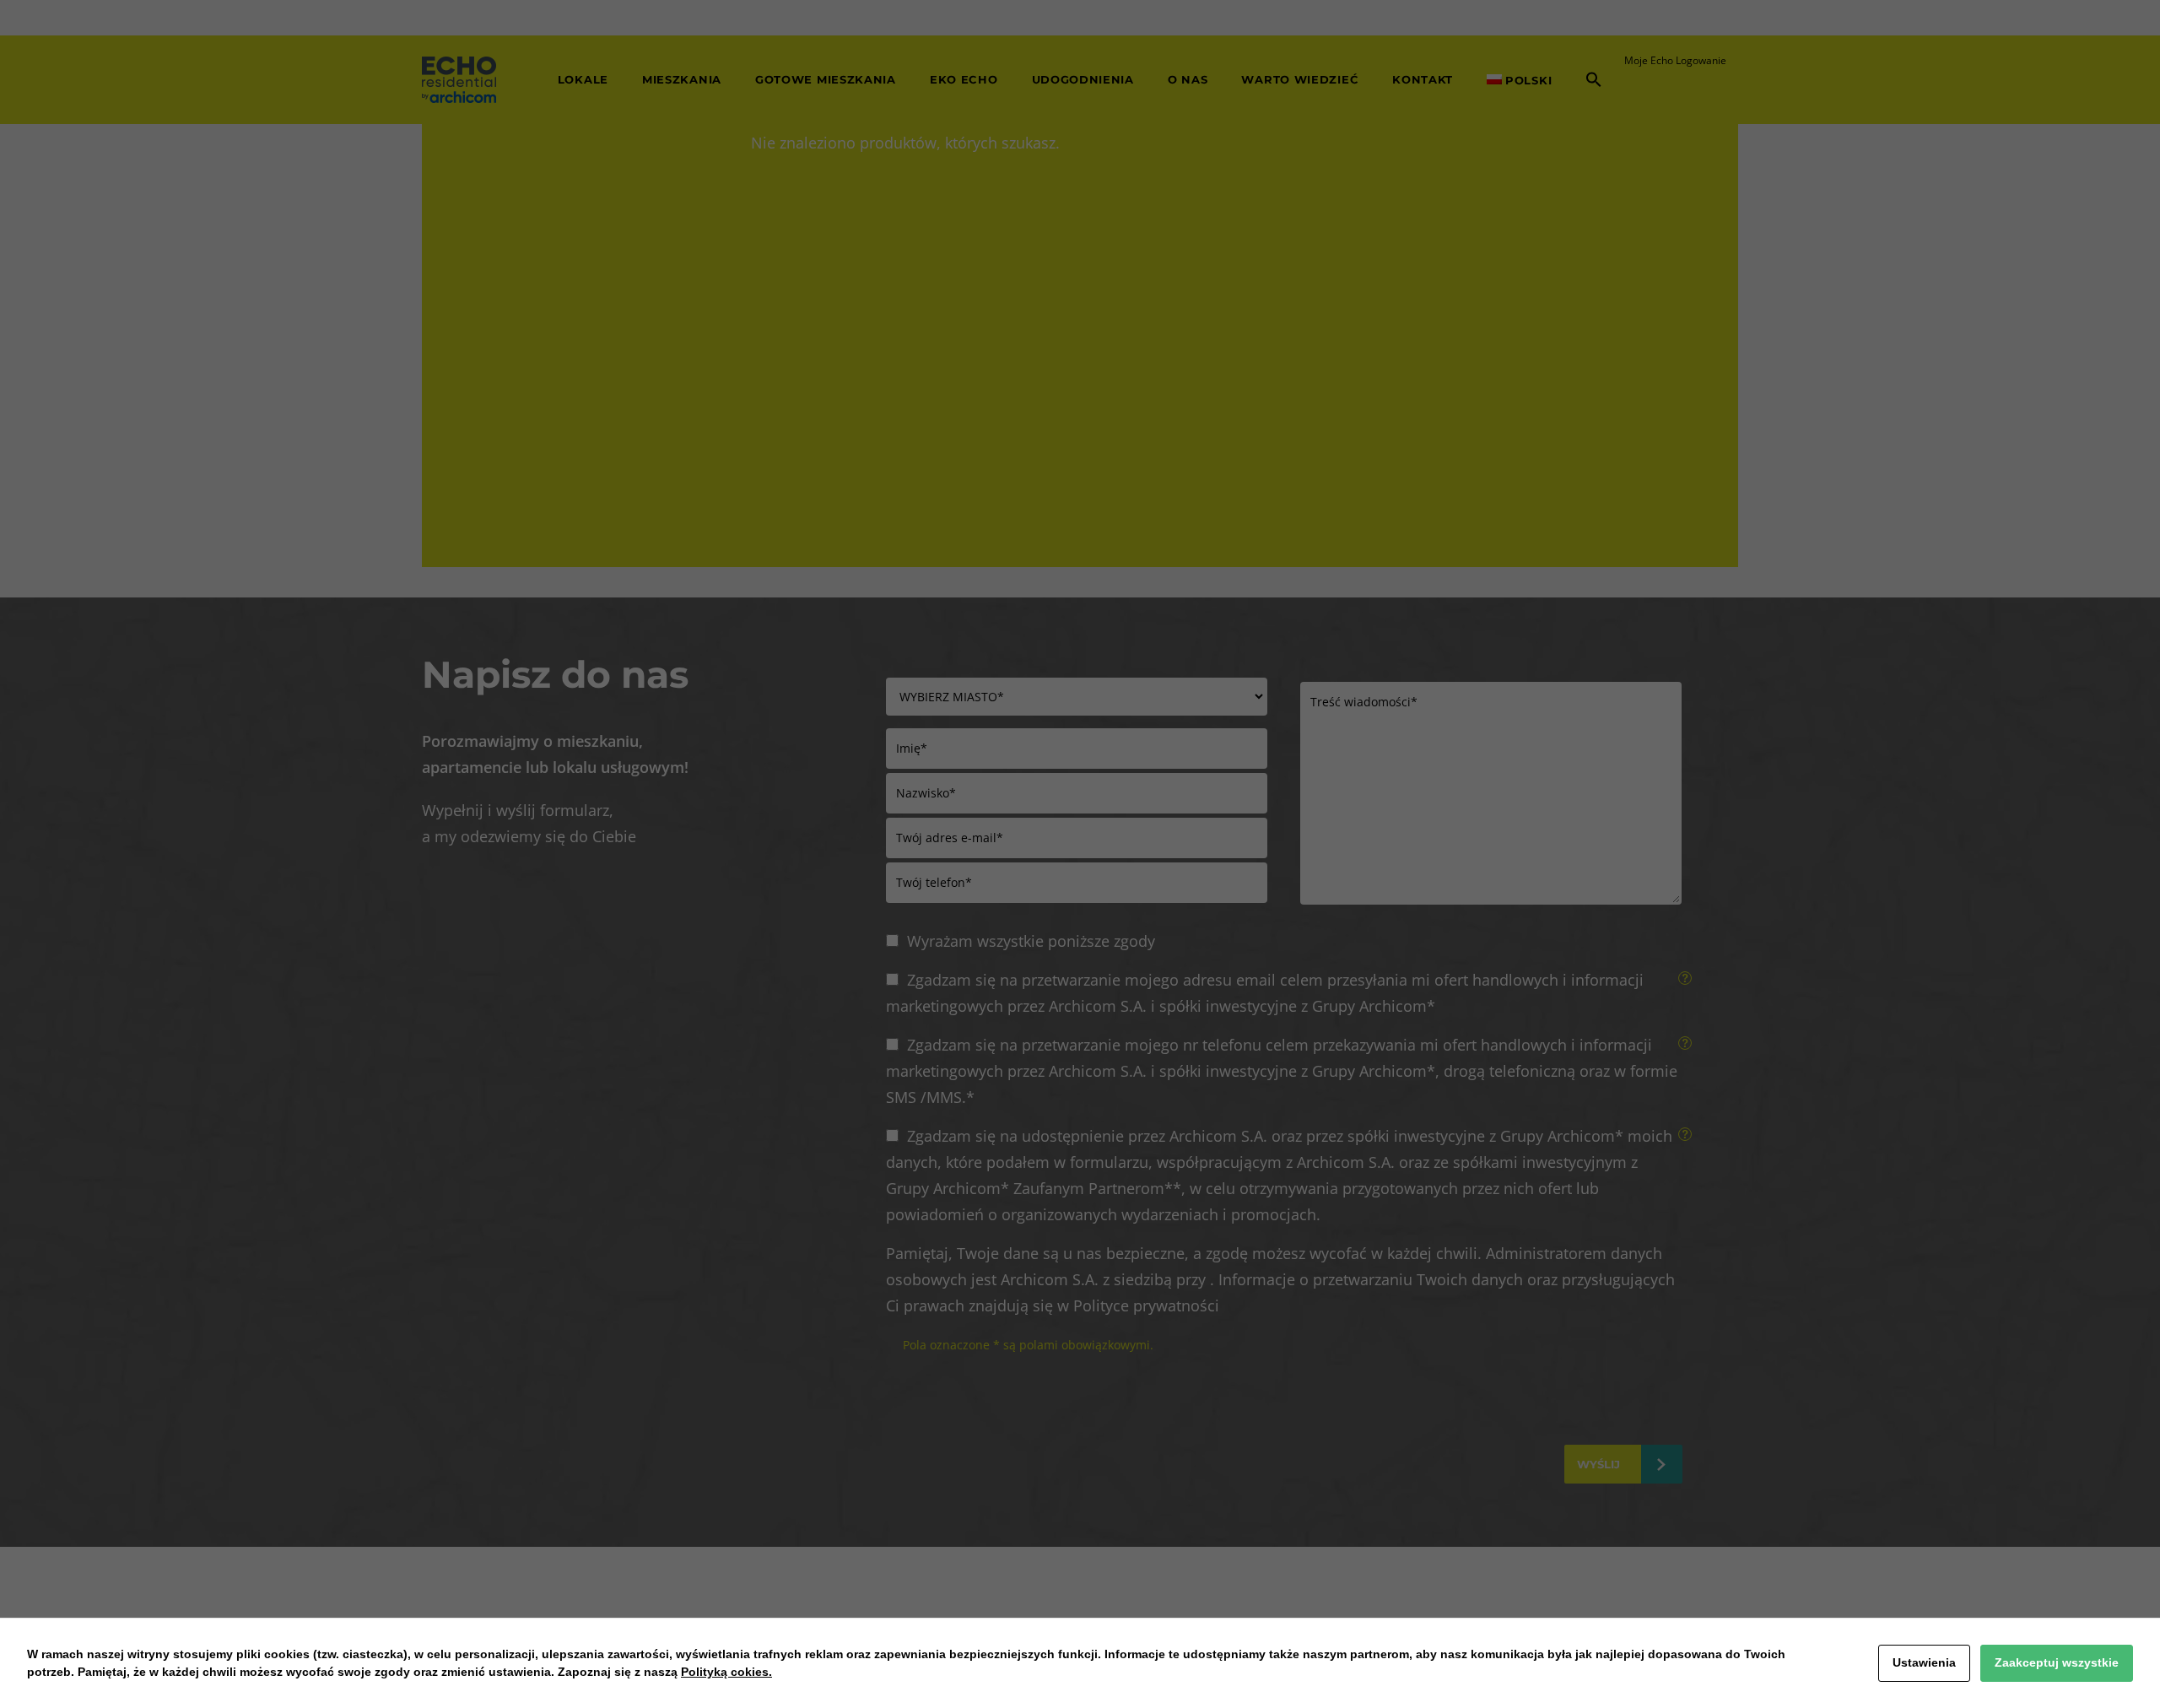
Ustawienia (1924, 1662)
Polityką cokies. (726, 1672)
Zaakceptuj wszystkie (2057, 1662)
